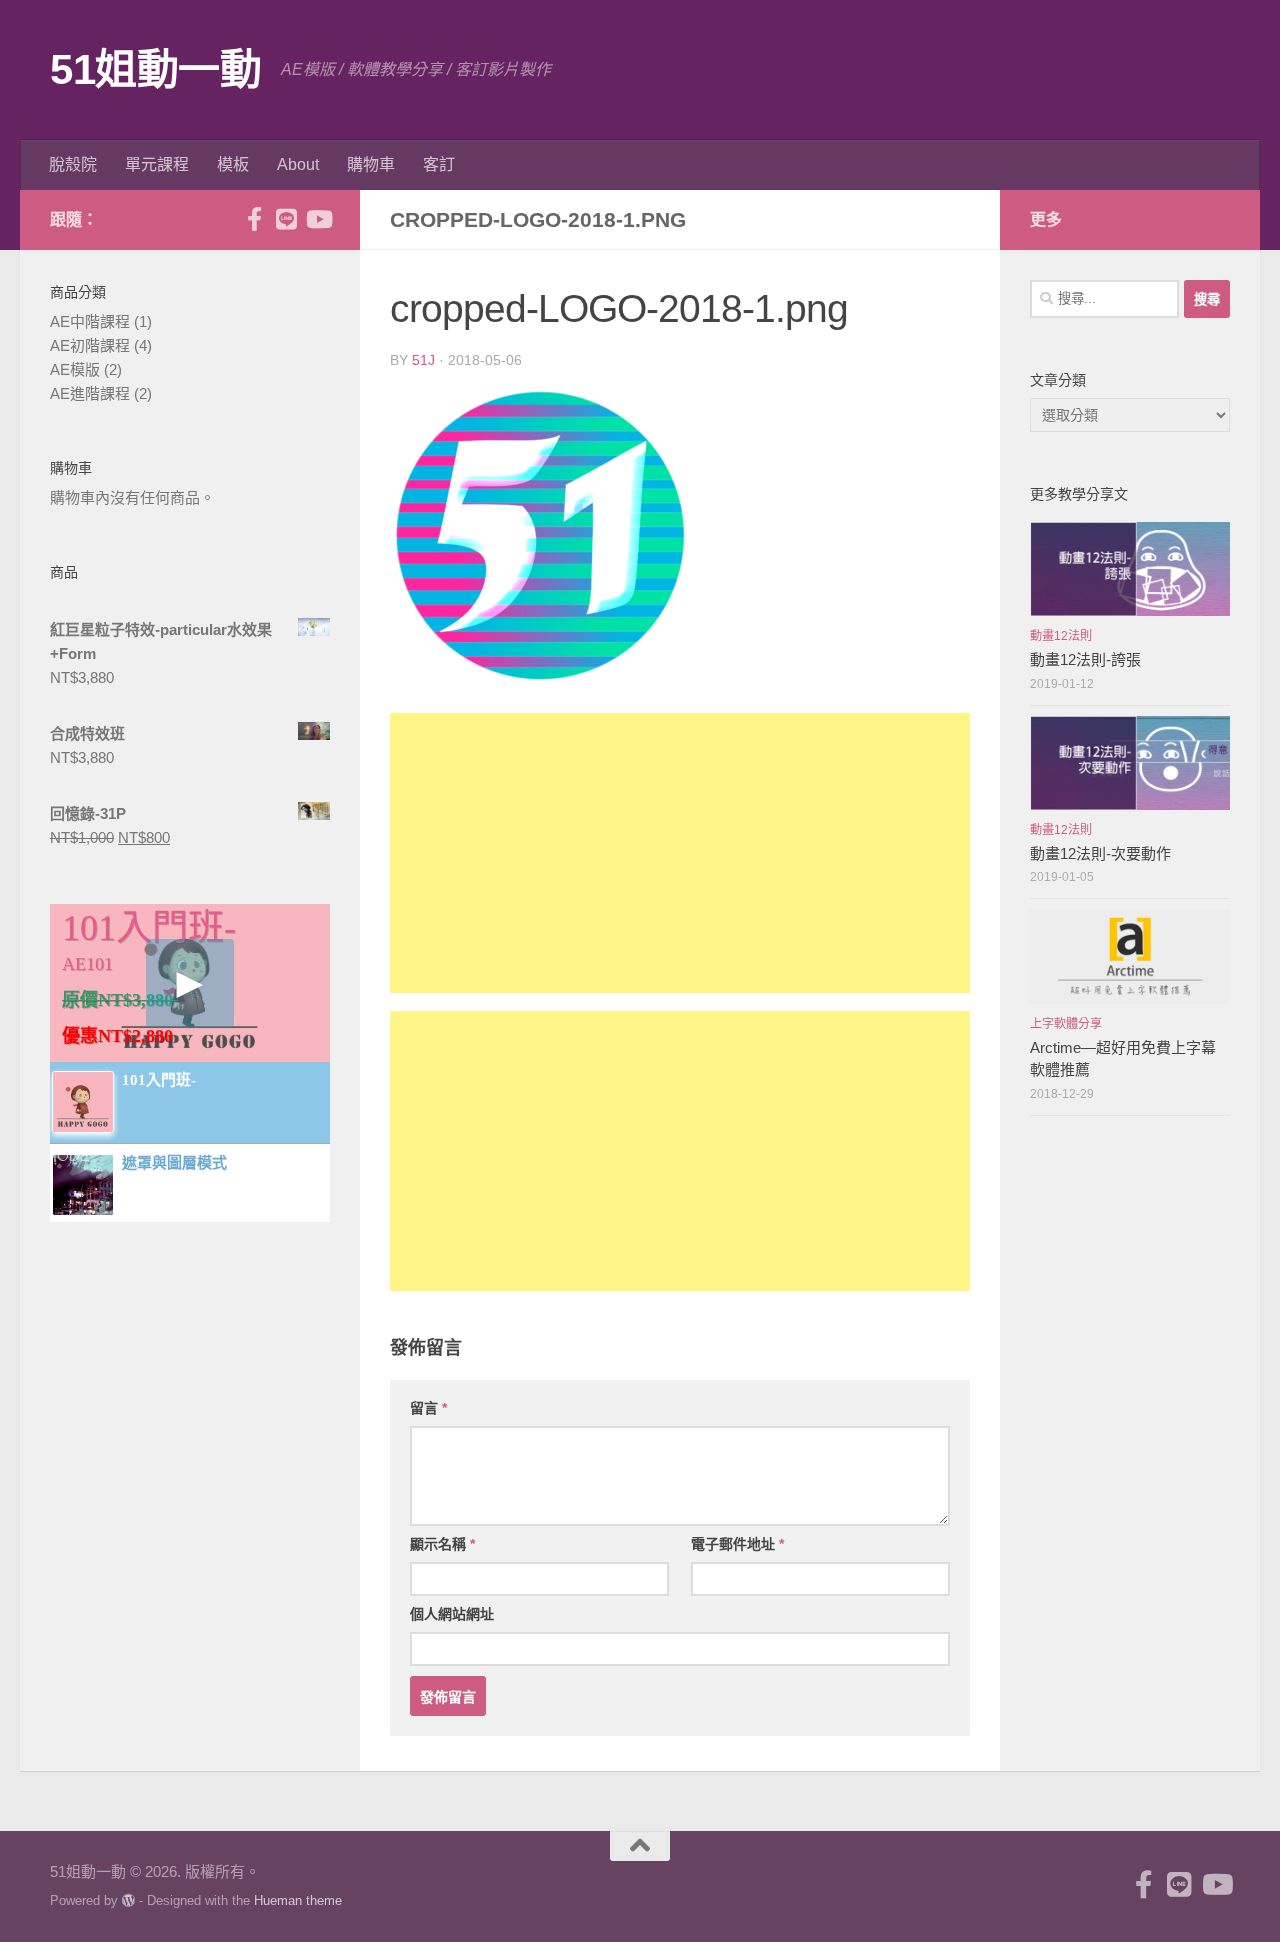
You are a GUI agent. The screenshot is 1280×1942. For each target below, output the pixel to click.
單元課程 (157, 164)
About (298, 164)
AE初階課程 (90, 345)
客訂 (439, 164)
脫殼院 (73, 164)
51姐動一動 (155, 69)
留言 (428, 1408)
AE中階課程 (90, 321)
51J (423, 360)
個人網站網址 (452, 1614)
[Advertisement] (680, 853)
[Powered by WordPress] (128, 1900)
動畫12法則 (1061, 636)
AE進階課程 (90, 393)
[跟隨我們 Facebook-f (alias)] (254, 219)
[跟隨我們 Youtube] (318, 219)
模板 (233, 164)
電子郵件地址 (737, 1544)
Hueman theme (298, 1900)
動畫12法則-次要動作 (1100, 853)
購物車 (371, 164)
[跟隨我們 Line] (286, 219)
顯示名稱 (442, 1544)
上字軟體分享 (1066, 1024)
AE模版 (75, 369)
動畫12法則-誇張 (1085, 659)
